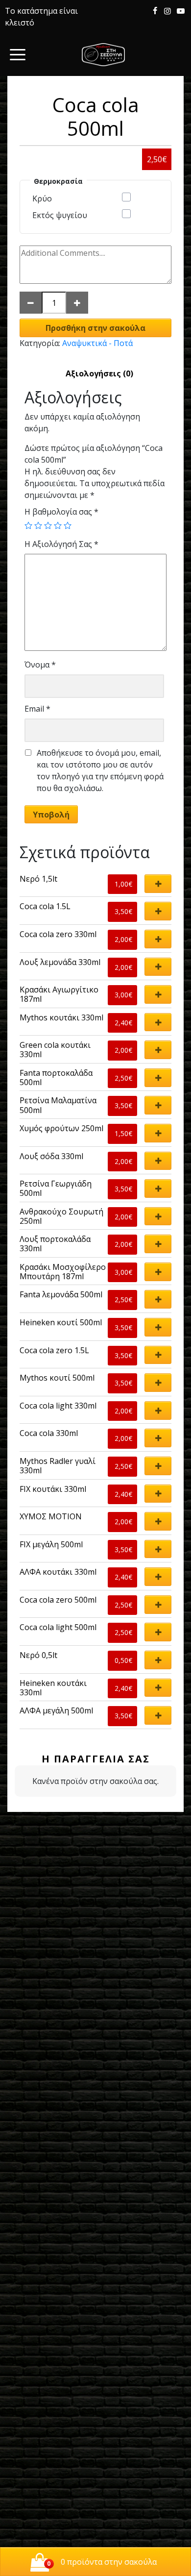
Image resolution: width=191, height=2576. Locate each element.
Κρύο (42, 198)
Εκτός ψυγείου (60, 215)
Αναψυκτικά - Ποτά (97, 343)
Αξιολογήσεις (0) (99, 373)
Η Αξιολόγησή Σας (61, 544)
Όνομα (40, 665)
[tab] (99, 373)
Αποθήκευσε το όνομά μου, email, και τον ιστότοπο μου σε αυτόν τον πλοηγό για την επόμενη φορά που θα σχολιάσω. (100, 770)
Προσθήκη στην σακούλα (95, 328)
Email (37, 709)
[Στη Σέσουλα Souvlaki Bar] (103, 55)
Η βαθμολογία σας (61, 512)
